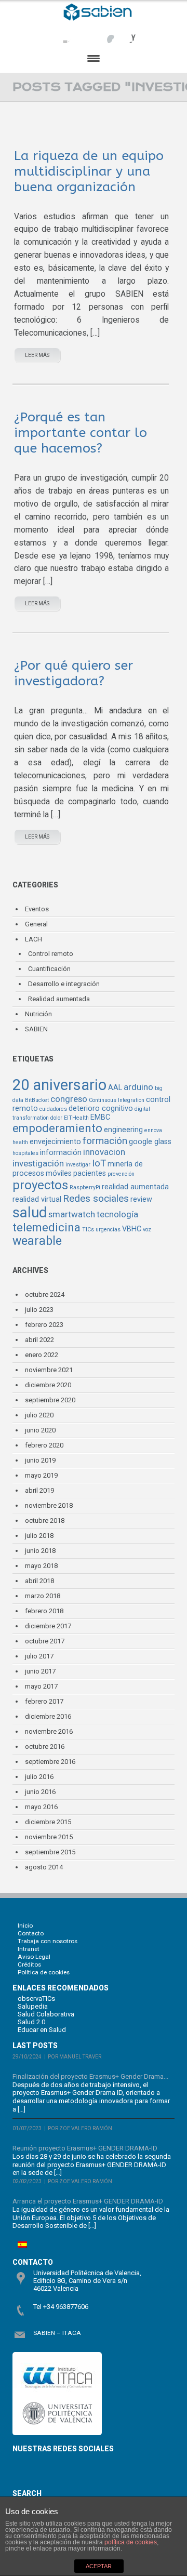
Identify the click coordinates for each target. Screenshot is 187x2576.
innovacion (104, 1152)
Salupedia (33, 2006)
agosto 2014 (44, 1867)
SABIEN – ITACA (57, 2333)
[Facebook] (63, 34)
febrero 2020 (44, 1445)
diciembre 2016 (48, 1716)
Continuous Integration (117, 1100)
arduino (138, 1087)
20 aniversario (59, 1085)
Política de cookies (44, 1972)
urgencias (108, 1230)
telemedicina (46, 1227)
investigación (38, 1163)
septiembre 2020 (50, 1400)
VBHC (132, 1229)
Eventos (37, 909)
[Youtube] (105, 34)
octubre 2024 (45, 1294)
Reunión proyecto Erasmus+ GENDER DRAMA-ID (85, 2148)
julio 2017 (39, 1656)
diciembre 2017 (48, 1626)
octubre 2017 (45, 1641)
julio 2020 (39, 1415)
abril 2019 (39, 1490)
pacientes (90, 1173)
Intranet (29, 1949)
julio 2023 (39, 1310)
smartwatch (72, 1214)
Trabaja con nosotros (48, 1941)
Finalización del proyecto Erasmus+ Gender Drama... (90, 2076)
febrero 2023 (44, 1325)
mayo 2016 (41, 1807)
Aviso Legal (34, 1957)
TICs (88, 1230)
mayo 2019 (41, 1475)
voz (147, 1230)
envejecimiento (55, 1142)
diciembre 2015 (48, 1822)
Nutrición (38, 1014)
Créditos (29, 1964)
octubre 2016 (45, 1747)
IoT (99, 1163)
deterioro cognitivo (101, 1108)
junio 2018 (40, 1551)
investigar (78, 1165)
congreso (69, 1099)
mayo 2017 (41, 1686)
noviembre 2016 (49, 1731)
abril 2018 (39, 1581)
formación (105, 1141)
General (36, 924)
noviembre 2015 (49, 1837)
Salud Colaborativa (46, 2014)
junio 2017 (40, 1671)
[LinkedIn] (126, 34)
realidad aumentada (135, 1187)
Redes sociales (96, 1198)
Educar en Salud (42, 2030)
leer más (37, 355)
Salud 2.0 (31, 2022)
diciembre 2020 (48, 1385)
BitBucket (37, 1100)
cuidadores (53, 1109)
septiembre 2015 (50, 1852)
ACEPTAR (99, 2566)
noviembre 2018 (49, 1505)
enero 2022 (42, 1355)
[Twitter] (84, 34)
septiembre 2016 (50, 1762)
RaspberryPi (85, 1187)
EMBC (100, 1117)
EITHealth (76, 1118)
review (141, 1199)
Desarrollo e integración (64, 984)
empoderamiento (57, 1128)
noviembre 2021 (49, 1370)
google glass (150, 1142)
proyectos (40, 1185)
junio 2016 (40, 1792)
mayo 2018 (41, 1566)
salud (30, 1213)
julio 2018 (39, 1536)
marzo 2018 (43, 1596)
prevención (121, 1174)
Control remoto (51, 954)
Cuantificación (49, 969)
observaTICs (36, 1999)
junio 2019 (40, 1460)
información (61, 1153)
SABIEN (36, 1029)
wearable (37, 1241)
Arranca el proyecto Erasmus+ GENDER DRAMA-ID (88, 2201)
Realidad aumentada (59, 999)
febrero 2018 (44, 1611)
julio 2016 (39, 1777)
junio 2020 (40, 1430)
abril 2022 (39, 1340)
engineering (123, 1130)
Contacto (31, 1933)
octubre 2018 (45, 1521)
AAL (115, 1088)
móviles (59, 1173)
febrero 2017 (44, 1701)
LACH (34, 939)
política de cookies (131, 2542)
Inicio (25, 1926)
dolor (56, 1118)
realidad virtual (37, 1199)
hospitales (25, 1153)
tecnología (117, 1214)
